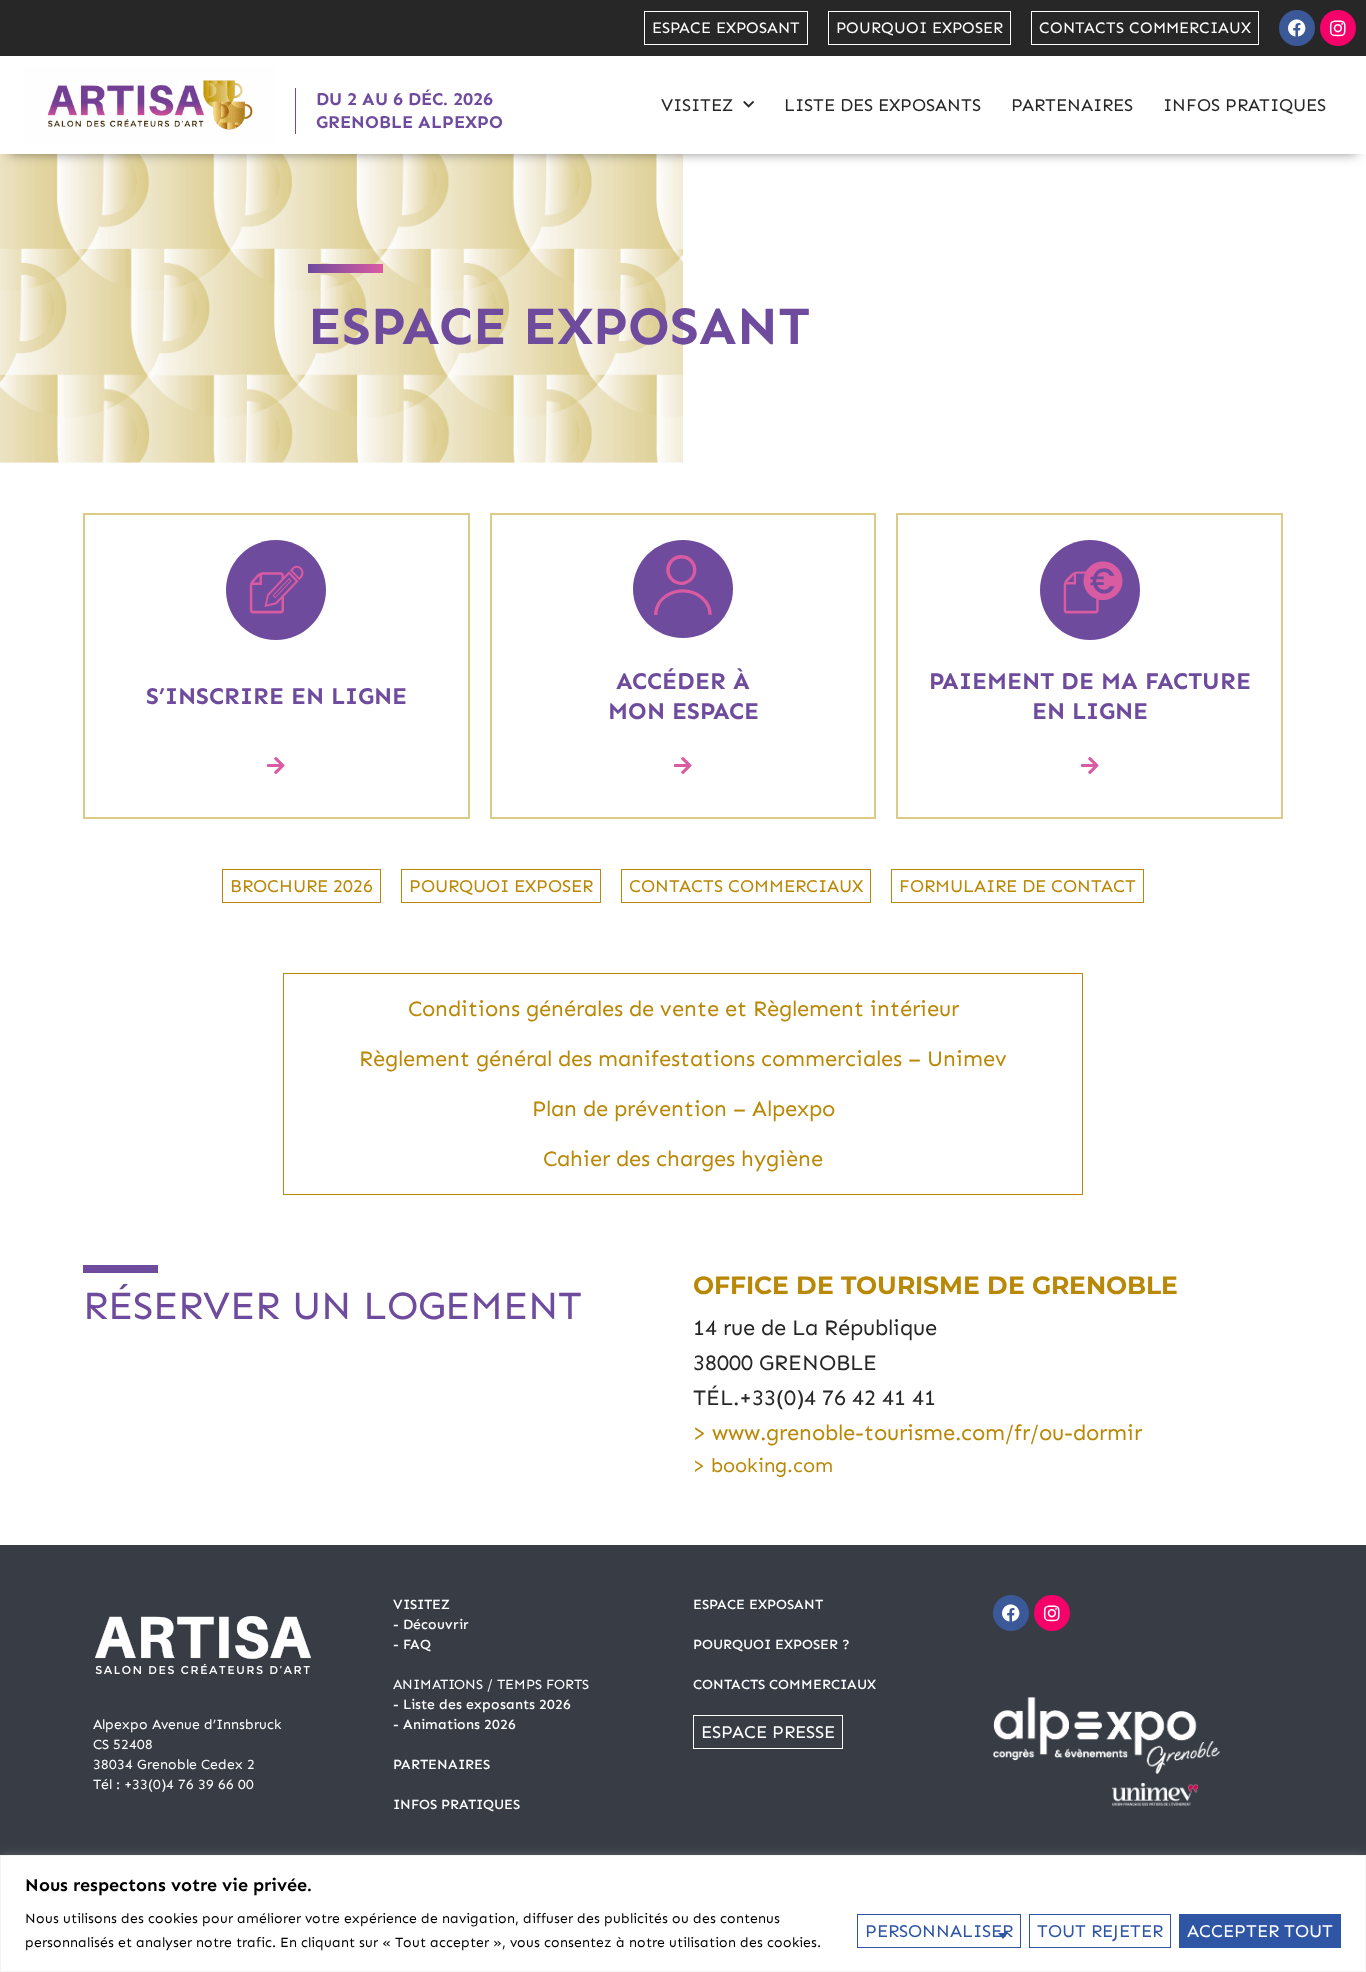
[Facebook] (1297, 28)
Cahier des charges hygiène (683, 1158)
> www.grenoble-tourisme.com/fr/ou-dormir (917, 1432)
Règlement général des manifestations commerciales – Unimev (683, 1058)
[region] (683, 1913)
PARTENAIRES (441, 1764)
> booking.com (763, 1465)
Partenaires (1072, 105)
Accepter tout (1260, 1931)
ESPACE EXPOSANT (758, 1604)
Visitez (697, 105)
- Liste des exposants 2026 (482, 1704)
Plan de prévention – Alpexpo (683, 1108)
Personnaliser (939, 1931)
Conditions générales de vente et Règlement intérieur (683, 1008)
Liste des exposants (882, 105)
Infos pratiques (1244, 105)
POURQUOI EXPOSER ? (771, 1644)
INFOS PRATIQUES (456, 1804)
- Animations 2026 (454, 1724)
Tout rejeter (1100, 1931)
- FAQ (412, 1644)
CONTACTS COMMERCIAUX (784, 1684)
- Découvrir (431, 1624)
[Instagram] (1338, 28)
